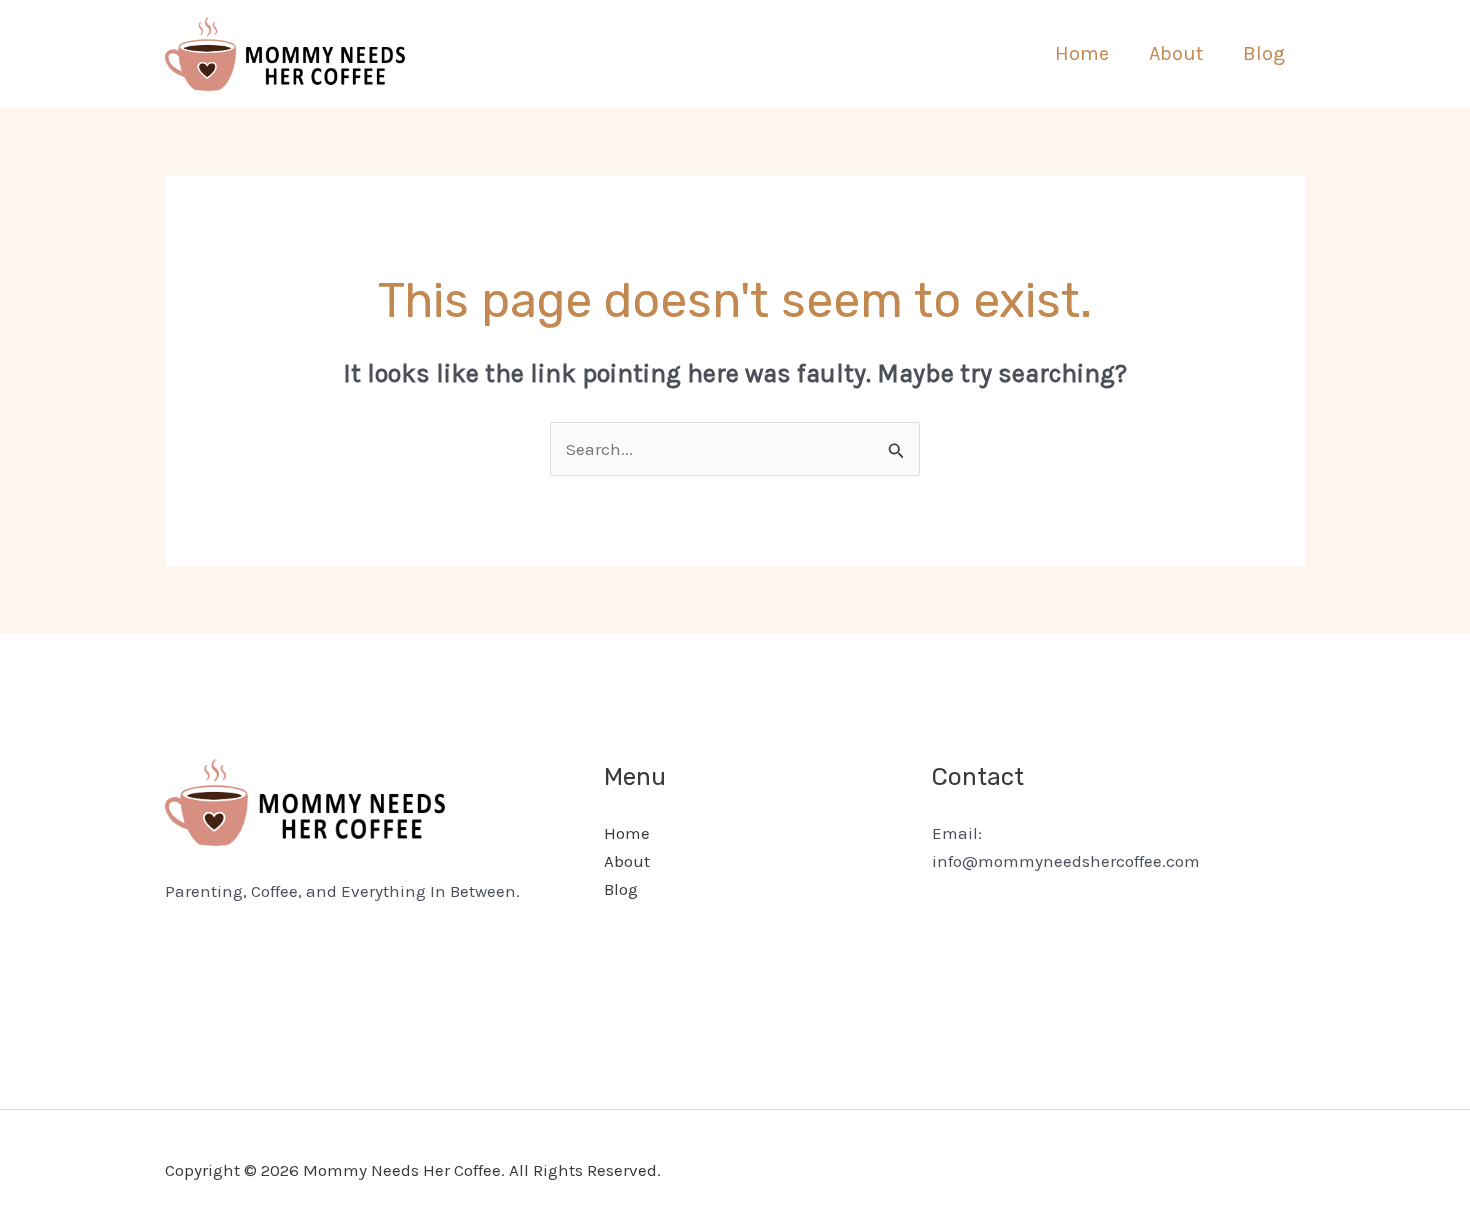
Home (1082, 53)
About (1176, 53)
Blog (1264, 53)
